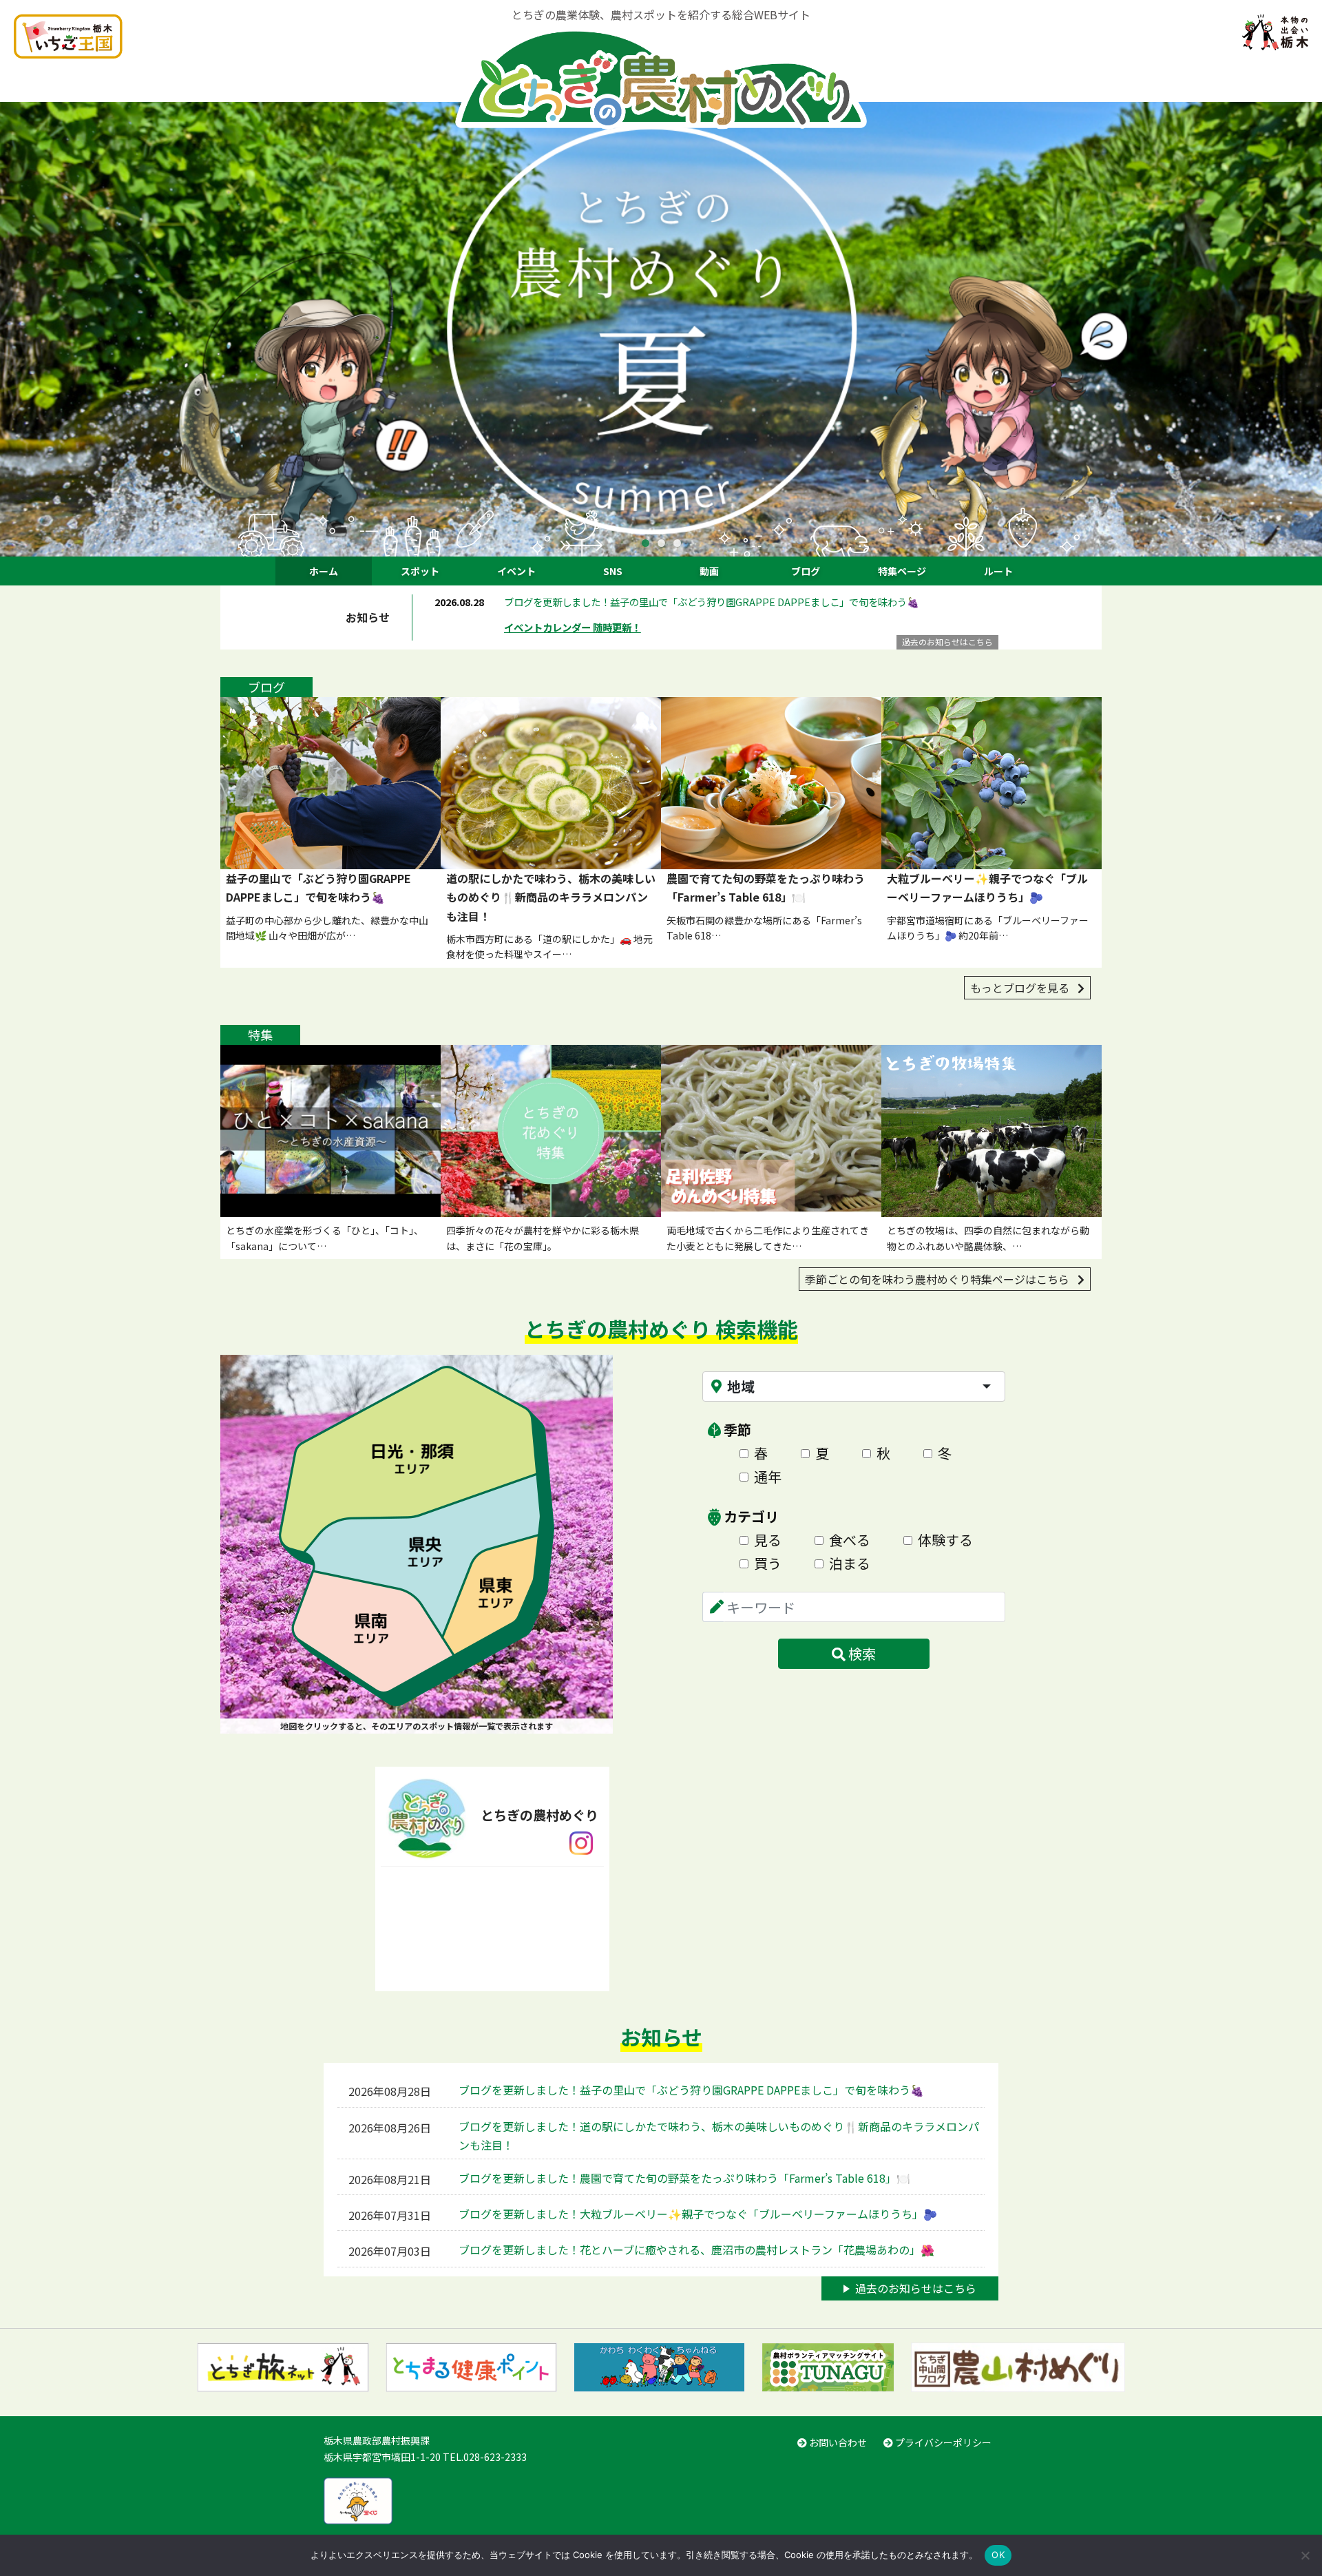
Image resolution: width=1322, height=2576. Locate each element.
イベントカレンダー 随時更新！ (573, 627)
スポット (420, 571)
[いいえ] (1305, 2555)
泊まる (850, 1563)
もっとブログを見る (1021, 988)
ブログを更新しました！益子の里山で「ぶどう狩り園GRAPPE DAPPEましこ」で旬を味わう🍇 (712, 602)
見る (768, 1540)
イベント (516, 571)
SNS (613, 571)
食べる (850, 1540)
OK (998, 2555)
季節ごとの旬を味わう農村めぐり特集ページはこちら (938, 1279)
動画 (709, 571)
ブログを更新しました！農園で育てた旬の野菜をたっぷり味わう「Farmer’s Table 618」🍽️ (684, 2178)
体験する (945, 1540)
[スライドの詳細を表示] (661, 329)
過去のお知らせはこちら (947, 642)
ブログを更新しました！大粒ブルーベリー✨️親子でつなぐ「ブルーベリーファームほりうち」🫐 (698, 2214)
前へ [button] (21, 329)
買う (768, 1563)
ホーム (324, 571)
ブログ (806, 571)
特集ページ (902, 571)
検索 (861, 1653)
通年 (768, 1476)
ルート (998, 571)
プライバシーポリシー (942, 2442)
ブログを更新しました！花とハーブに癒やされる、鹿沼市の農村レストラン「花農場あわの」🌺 (696, 2250)
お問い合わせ (837, 2442)
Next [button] (1301, 329)
